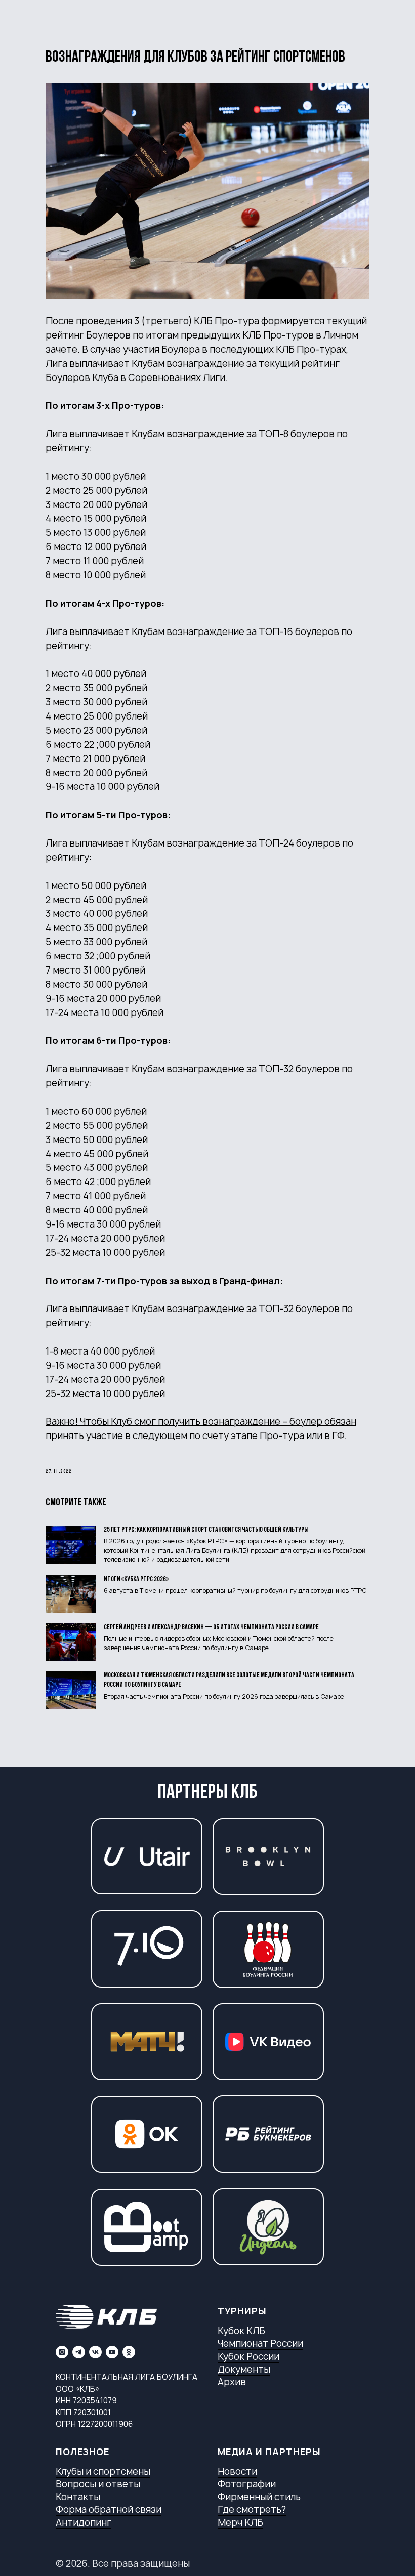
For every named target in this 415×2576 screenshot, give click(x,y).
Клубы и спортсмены (103, 2472)
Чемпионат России (260, 2343)
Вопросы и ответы (98, 2484)
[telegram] (79, 2352)
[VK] (95, 2352)
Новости (237, 2472)
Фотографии (247, 2484)
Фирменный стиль (259, 2497)
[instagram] (62, 2352)
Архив (232, 2382)
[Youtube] (112, 2352)
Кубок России (248, 2357)
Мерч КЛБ (240, 2523)
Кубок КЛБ (241, 2331)
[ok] (129, 2352)
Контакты (78, 2497)
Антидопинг (84, 2523)
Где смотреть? (252, 2509)
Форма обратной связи (109, 2509)
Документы (244, 2369)
